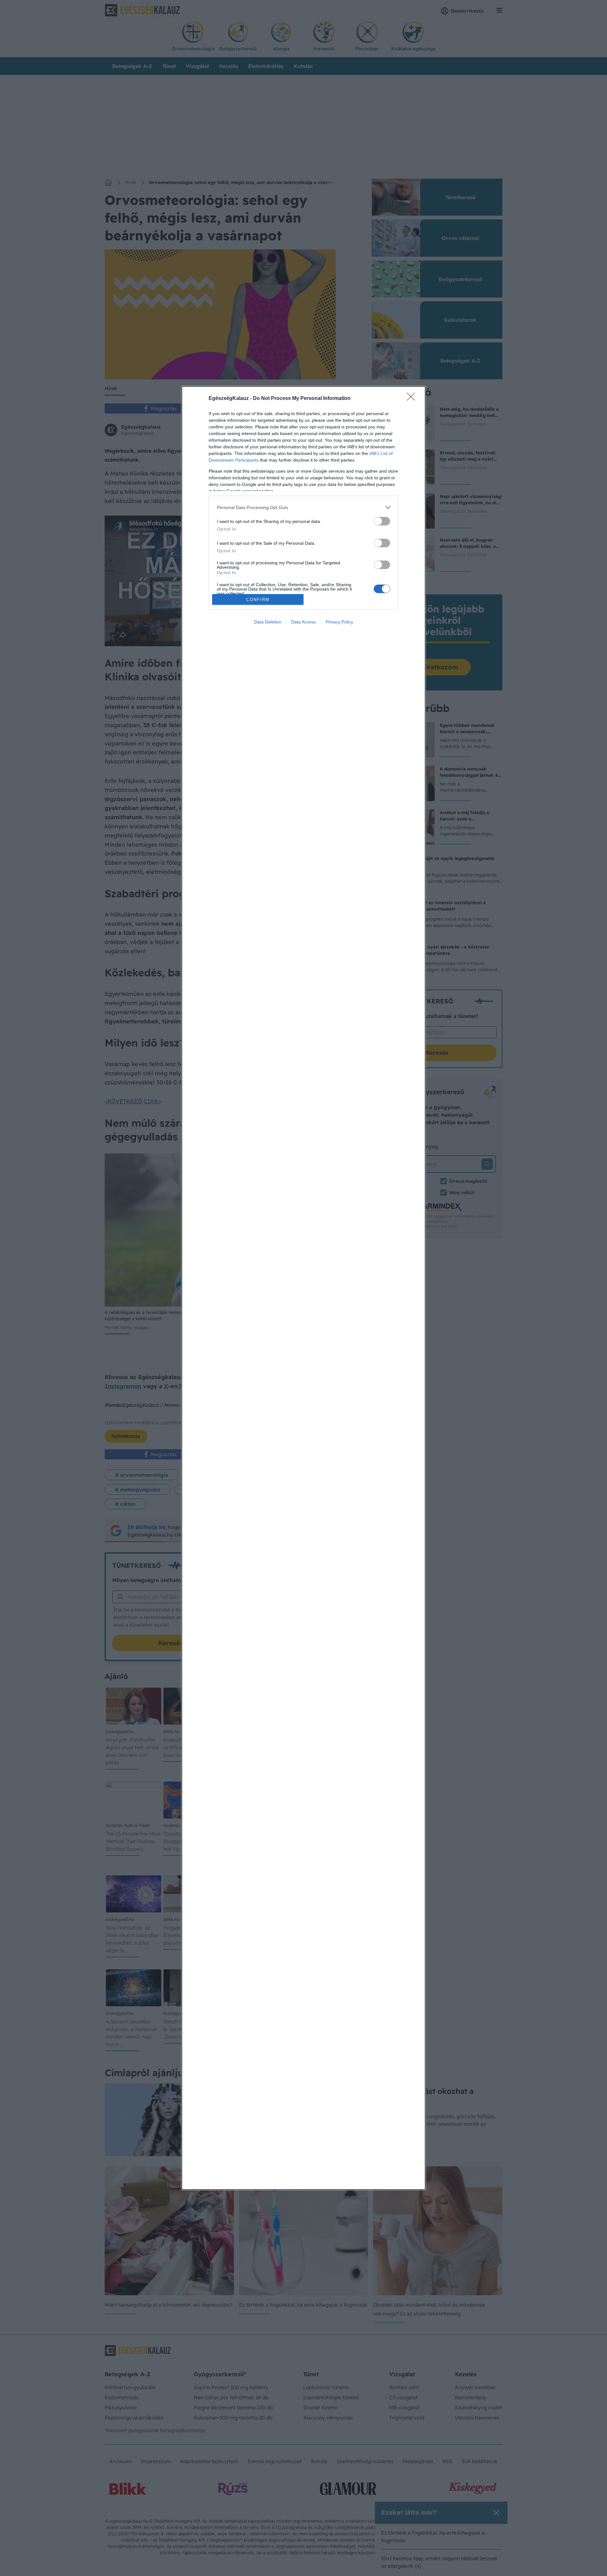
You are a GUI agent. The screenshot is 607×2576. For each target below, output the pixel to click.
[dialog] (303, 1288)
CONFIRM (258, 600)
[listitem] (303, 507)
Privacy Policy (339, 622)
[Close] (413, 399)
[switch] (382, 521)
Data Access (303, 622)
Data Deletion (268, 622)
